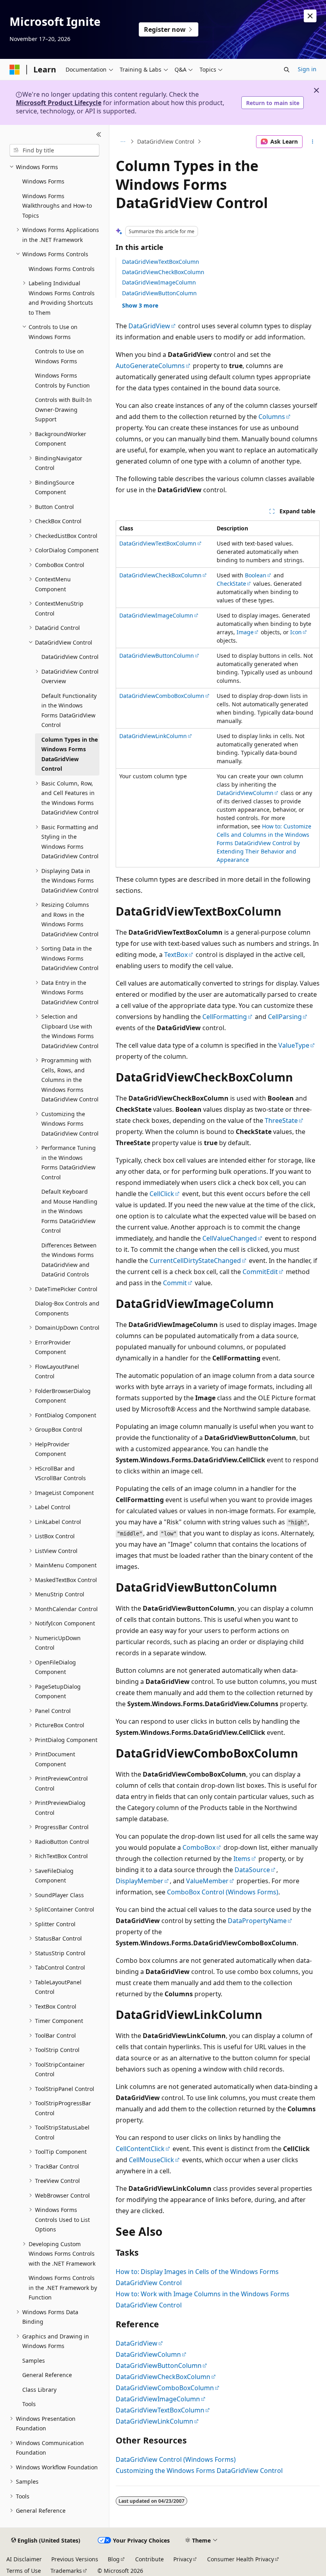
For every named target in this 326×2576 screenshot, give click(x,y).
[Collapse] (99, 134)
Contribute (149, 2559)
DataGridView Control (166, 141)
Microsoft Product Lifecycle (59, 103)
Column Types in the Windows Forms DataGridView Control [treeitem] (70, 754)
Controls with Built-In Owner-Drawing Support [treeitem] (63, 409)
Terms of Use (24, 2571)
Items (242, 1859)
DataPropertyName (257, 1921)
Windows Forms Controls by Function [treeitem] (62, 380)
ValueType (294, 1045)
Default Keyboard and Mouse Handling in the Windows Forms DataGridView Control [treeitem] (69, 1211)
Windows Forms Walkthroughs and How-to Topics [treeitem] (57, 206)
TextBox (176, 955)
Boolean (256, 575)
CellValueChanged (230, 1238)
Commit (175, 1283)
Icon (296, 632)
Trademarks (66, 2571)
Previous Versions (75, 2559)
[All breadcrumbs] (123, 142)
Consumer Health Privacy (241, 2559)
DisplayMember (140, 1881)
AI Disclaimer (24, 2559)
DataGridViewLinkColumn (153, 736)
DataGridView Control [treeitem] (70, 657)
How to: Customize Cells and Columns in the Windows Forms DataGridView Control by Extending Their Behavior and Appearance (264, 843)
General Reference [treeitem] (47, 2375)
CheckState (231, 584)
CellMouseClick (151, 2160)
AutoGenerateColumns (150, 366)
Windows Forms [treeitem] (43, 181)
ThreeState (281, 1120)
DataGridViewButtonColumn (159, 293)
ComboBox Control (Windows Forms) (223, 1892)
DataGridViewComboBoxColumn (162, 696)
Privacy (183, 2559)
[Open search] (287, 70)
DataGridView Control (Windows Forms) (176, 2459)
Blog (114, 2559)
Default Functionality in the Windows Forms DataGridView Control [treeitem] (69, 710)
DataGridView (149, 326)
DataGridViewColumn (245, 793)
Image (245, 632)
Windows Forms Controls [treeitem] (62, 269)
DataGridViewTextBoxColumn (161, 262)
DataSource (252, 1870)
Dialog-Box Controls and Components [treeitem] (67, 1308)
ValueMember (207, 1881)
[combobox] (54, 150)
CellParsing (285, 1017)
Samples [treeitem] (34, 2361)
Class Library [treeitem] (39, 2390)
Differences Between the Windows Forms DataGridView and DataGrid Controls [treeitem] (69, 1260)
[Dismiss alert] (310, 16)
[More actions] (313, 142)
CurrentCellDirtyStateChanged (195, 1261)
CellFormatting (225, 1017)
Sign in (307, 69)
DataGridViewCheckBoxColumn (163, 272)
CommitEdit (260, 1272)
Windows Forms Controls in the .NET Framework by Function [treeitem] (63, 2288)
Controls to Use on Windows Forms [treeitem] (59, 356)
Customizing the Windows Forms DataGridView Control (199, 2471)
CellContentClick (140, 2149)
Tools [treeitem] (29, 2404)
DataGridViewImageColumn (159, 282)
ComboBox (199, 1847)
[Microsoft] (15, 70)
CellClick (162, 1194)
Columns (272, 417)
